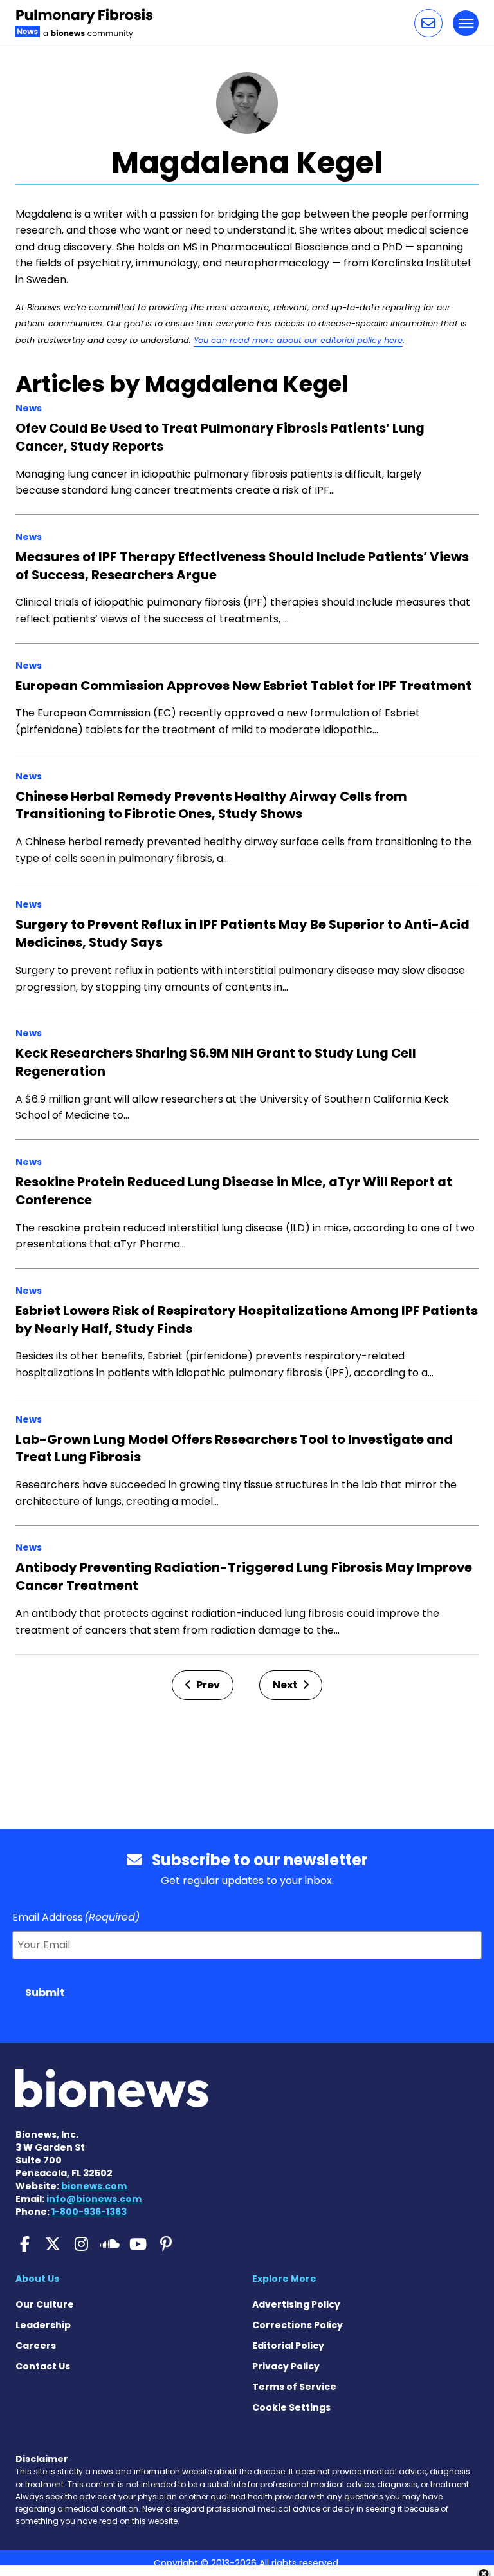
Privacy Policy (286, 2366)
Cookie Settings (291, 2407)
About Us (37, 2279)
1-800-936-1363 (89, 2212)
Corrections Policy (297, 2325)
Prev (207, 1685)
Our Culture (45, 2304)
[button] (428, 23)
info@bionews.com (94, 2199)
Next (286, 1685)
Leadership (43, 2325)
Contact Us (43, 2366)
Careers (36, 2346)
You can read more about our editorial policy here (298, 340)
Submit (45, 1993)
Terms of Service (294, 2387)
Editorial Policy (288, 2346)
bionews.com (94, 2186)
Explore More (284, 2279)
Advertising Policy (296, 2304)
